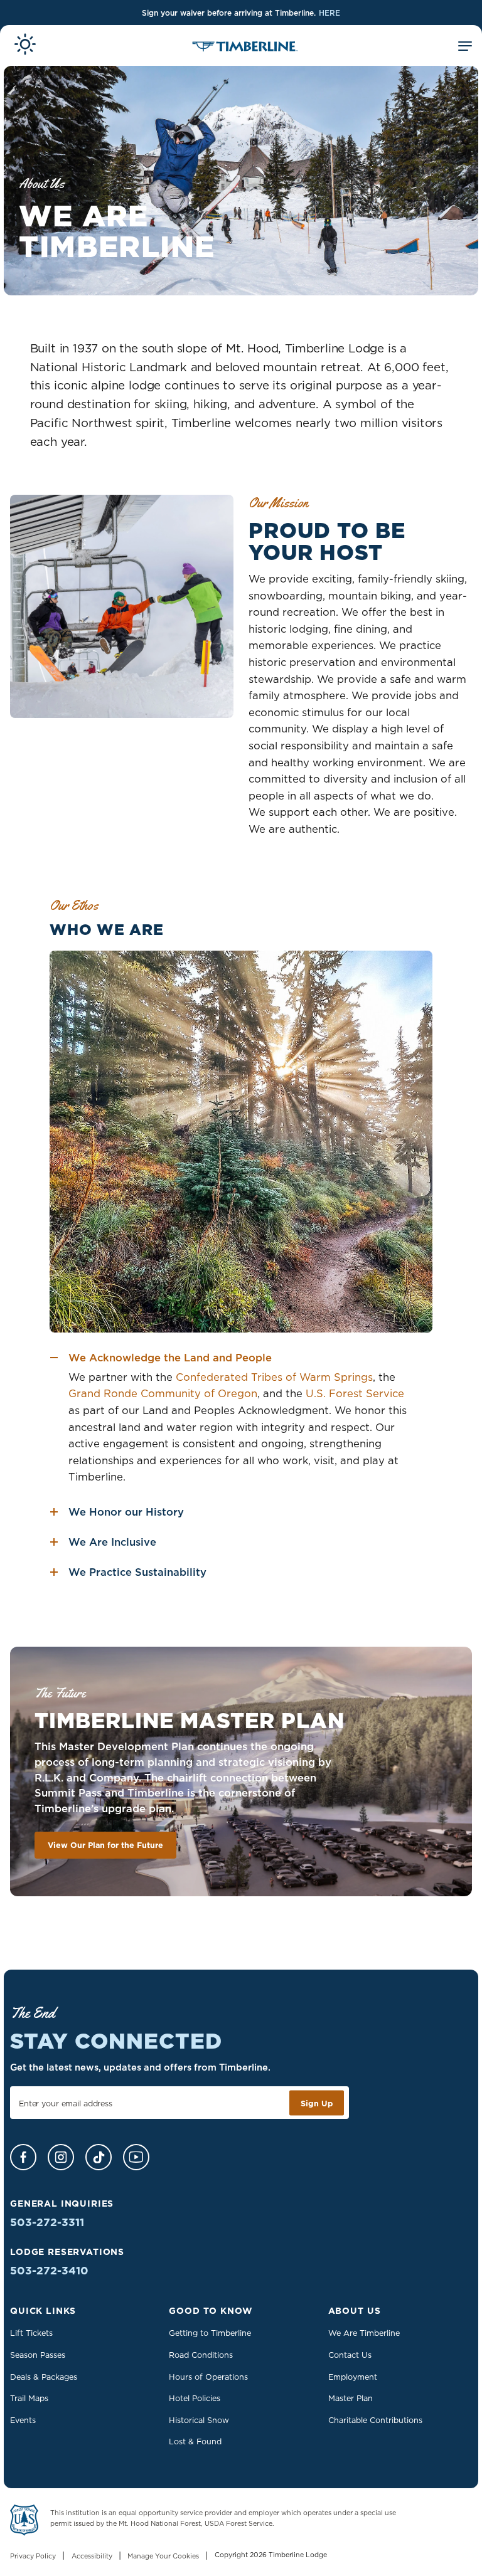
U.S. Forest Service (355, 1393)
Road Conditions (201, 2355)
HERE (329, 13)
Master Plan (351, 2398)
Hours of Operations (208, 2377)
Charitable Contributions (375, 2420)
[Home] (245, 48)
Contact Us (350, 2355)
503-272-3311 (47, 2222)
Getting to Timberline (210, 2333)
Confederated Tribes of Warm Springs (274, 1377)
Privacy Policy (33, 2557)
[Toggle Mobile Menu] (465, 48)
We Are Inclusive (112, 1542)
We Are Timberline (364, 2333)
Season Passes (38, 2355)
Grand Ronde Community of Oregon (163, 1393)
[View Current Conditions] (25, 46)
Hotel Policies (195, 2398)
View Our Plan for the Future (105, 1845)
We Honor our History (126, 1512)
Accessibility (92, 2557)
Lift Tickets (31, 2333)
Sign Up (317, 2103)
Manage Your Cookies (163, 2557)
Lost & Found (195, 2441)
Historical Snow (199, 2420)
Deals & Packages (44, 2377)
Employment (353, 2377)
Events (23, 2420)
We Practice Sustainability (137, 1572)
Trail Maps (29, 2398)
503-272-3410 (49, 2271)
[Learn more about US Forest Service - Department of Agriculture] (24, 2522)
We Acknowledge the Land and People (170, 1358)
